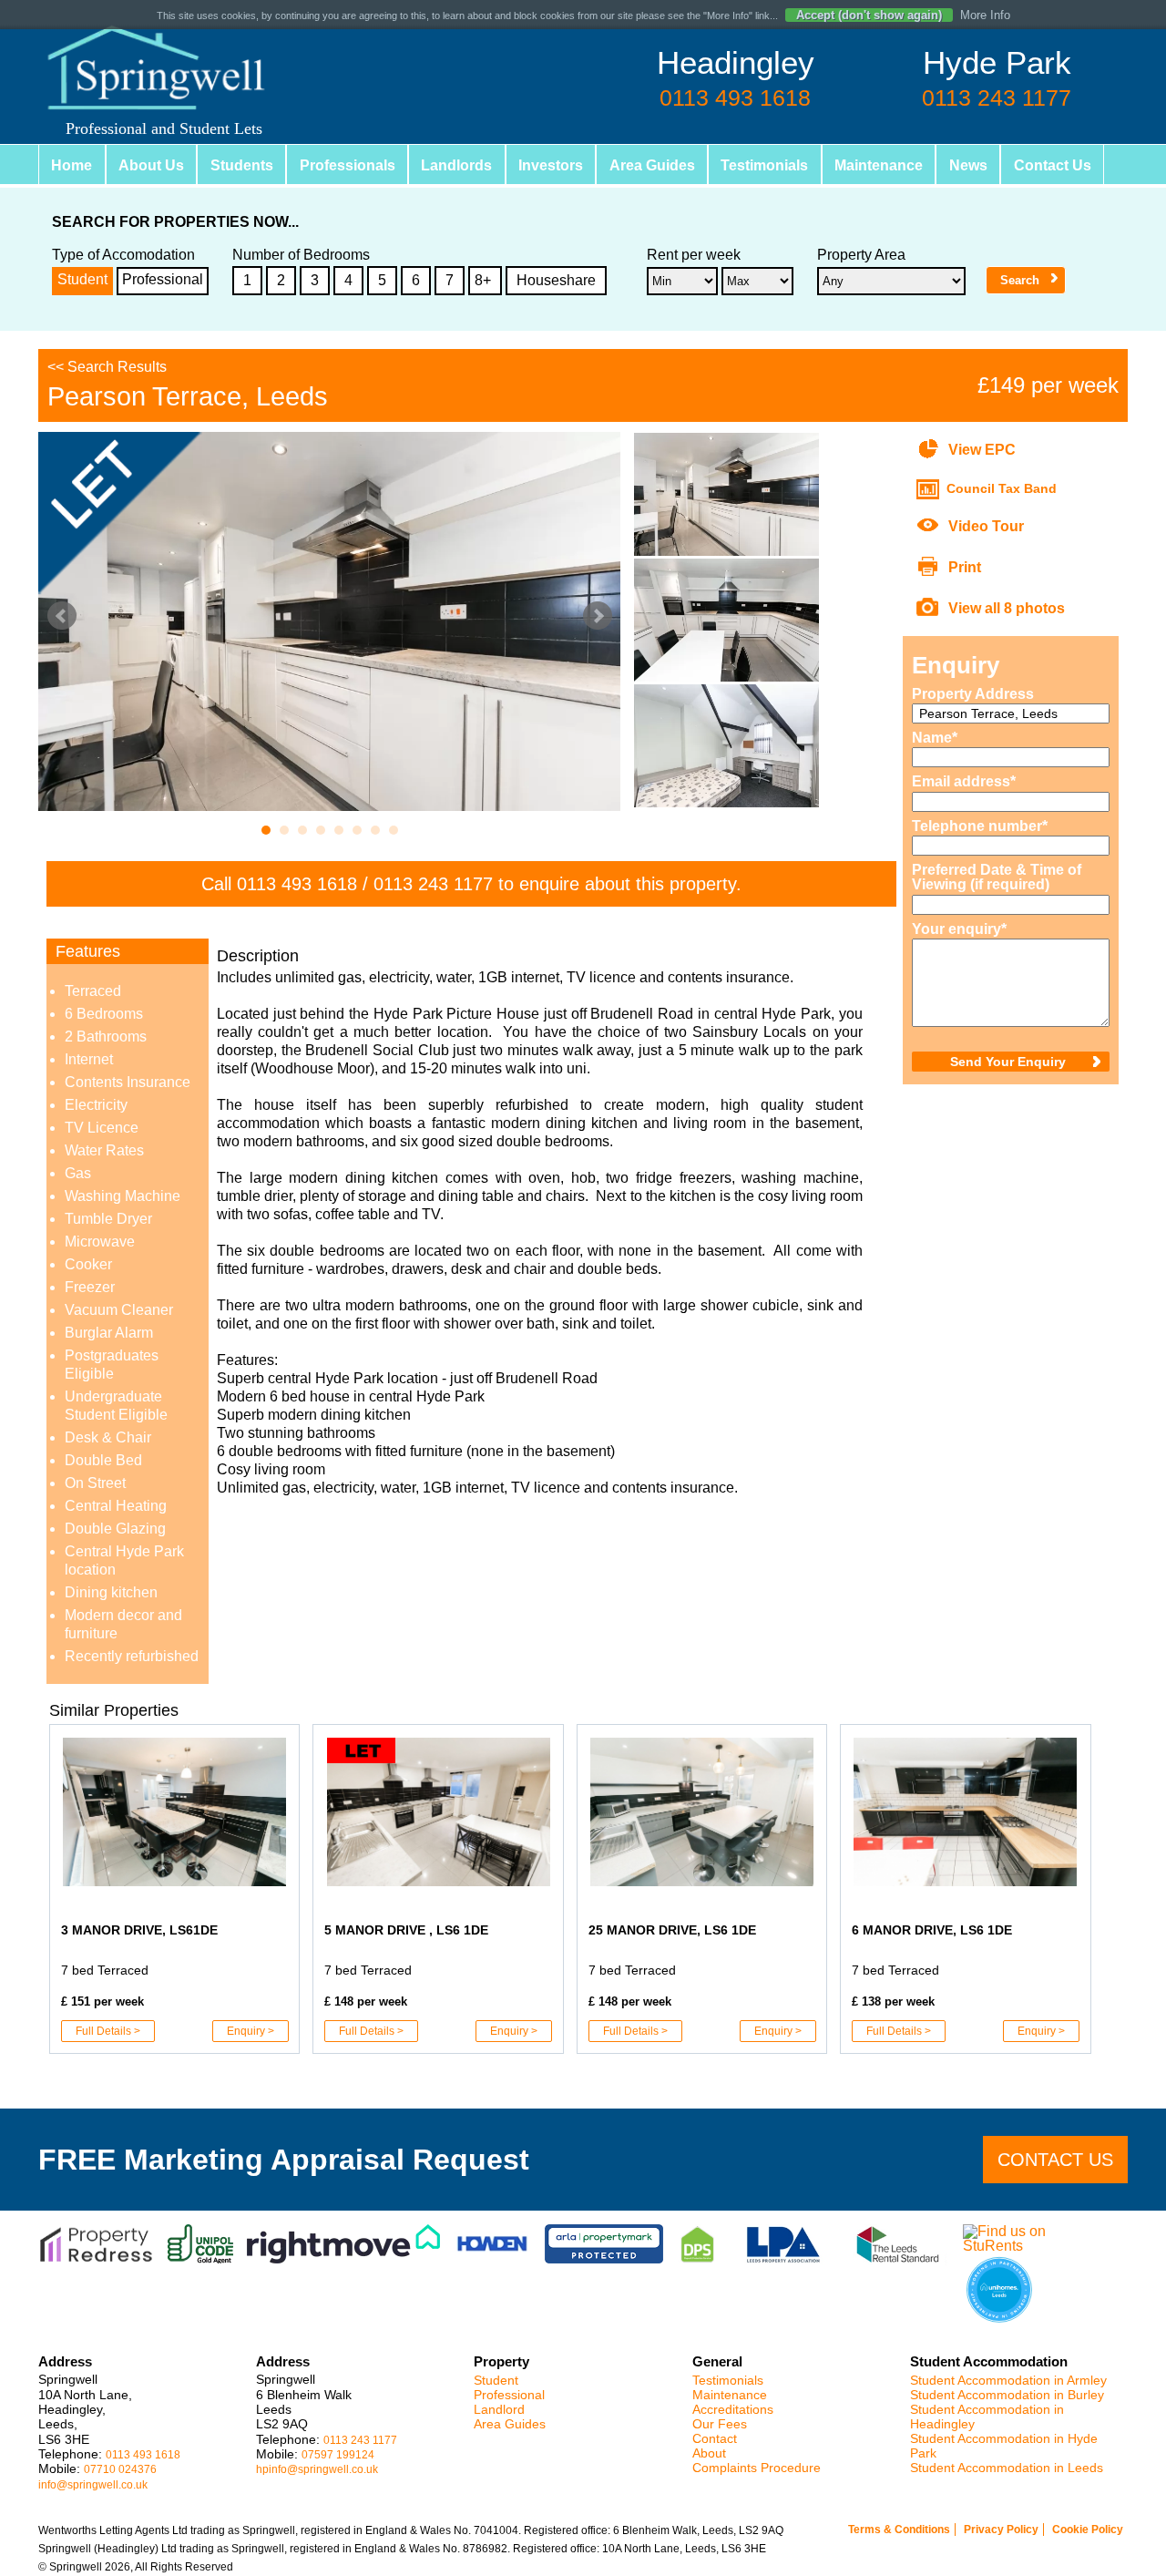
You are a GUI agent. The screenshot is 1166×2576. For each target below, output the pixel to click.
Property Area (861, 255)
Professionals (324, 165)
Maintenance (823, 165)
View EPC (982, 450)
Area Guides (609, 165)
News (906, 165)
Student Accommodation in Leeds (1007, 2468)
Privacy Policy (1001, 2530)
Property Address (973, 694)
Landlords (427, 165)
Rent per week (694, 255)
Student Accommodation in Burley (1007, 2395)
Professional (163, 279)
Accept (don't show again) (869, 15)
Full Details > (108, 2031)
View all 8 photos (1007, 608)
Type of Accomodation (123, 255)
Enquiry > (251, 2031)
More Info (985, 15)
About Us (141, 165)
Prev (62, 616)
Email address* (964, 782)
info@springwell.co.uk (93, 2485)
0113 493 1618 (297, 884)
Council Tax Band (1002, 488)
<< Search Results (107, 367)
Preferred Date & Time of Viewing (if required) (997, 877)
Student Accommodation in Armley (1008, 2381)
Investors (515, 165)
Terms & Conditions (899, 2530)
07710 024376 (120, 2469)
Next (598, 616)
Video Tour (986, 526)
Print (965, 567)
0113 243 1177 (433, 884)
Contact (715, 2439)
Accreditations (733, 2410)
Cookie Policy (1088, 2530)
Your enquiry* (959, 929)
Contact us (1055, 2160)
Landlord (499, 2410)
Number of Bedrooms (301, 255)
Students (225, 165)
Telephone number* (980, 826)
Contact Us (983, 165)
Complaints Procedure (757, 2468)
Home (69, 165)
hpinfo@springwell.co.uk (317, 2469)
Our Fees (720, 2424)
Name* (935, 738)
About (709, 2453)
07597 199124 (338, 2455)
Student (82, 279)
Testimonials (716, 165)
